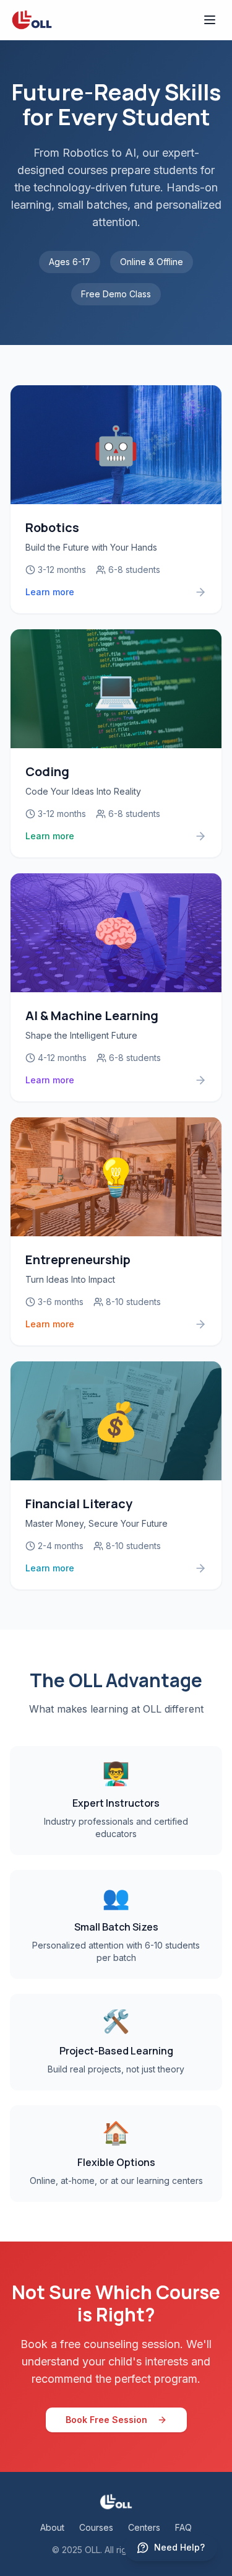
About (52, 2527)
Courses (96, 2527)
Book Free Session (106, 2420)
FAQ (183, 2527)
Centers (144, 2527)
